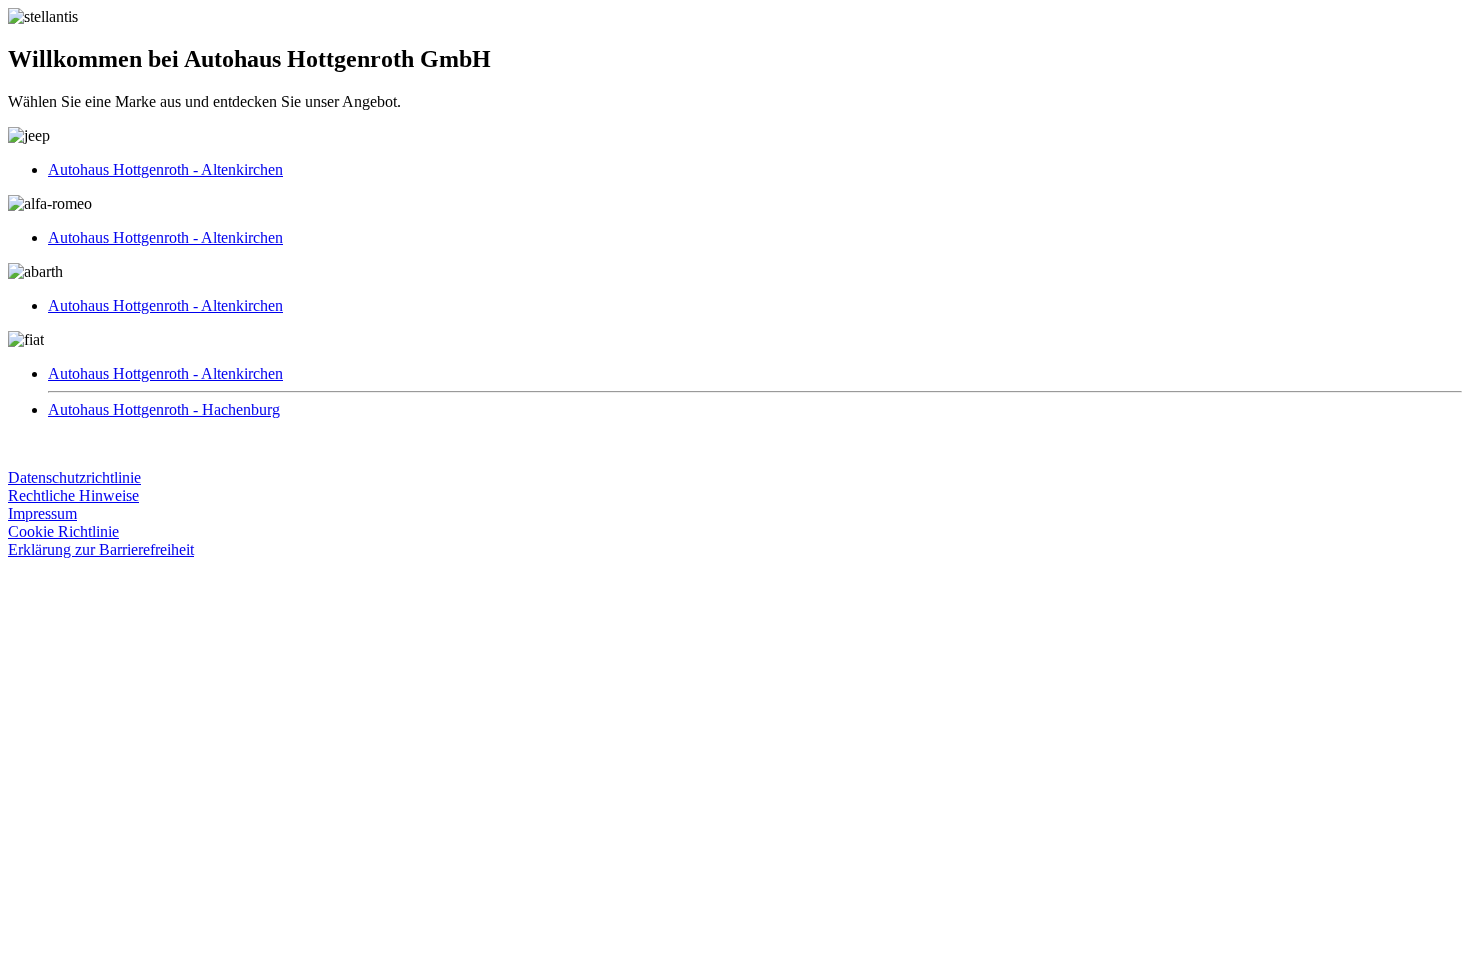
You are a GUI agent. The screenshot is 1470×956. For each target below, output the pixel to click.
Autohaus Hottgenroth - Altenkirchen (165, 169)
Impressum (42, 513)
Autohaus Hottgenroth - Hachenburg (164, 409)
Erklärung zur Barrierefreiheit (101, 549)
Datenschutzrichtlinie (74, 477)
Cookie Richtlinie (63, 531)
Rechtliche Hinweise (73, 495)
